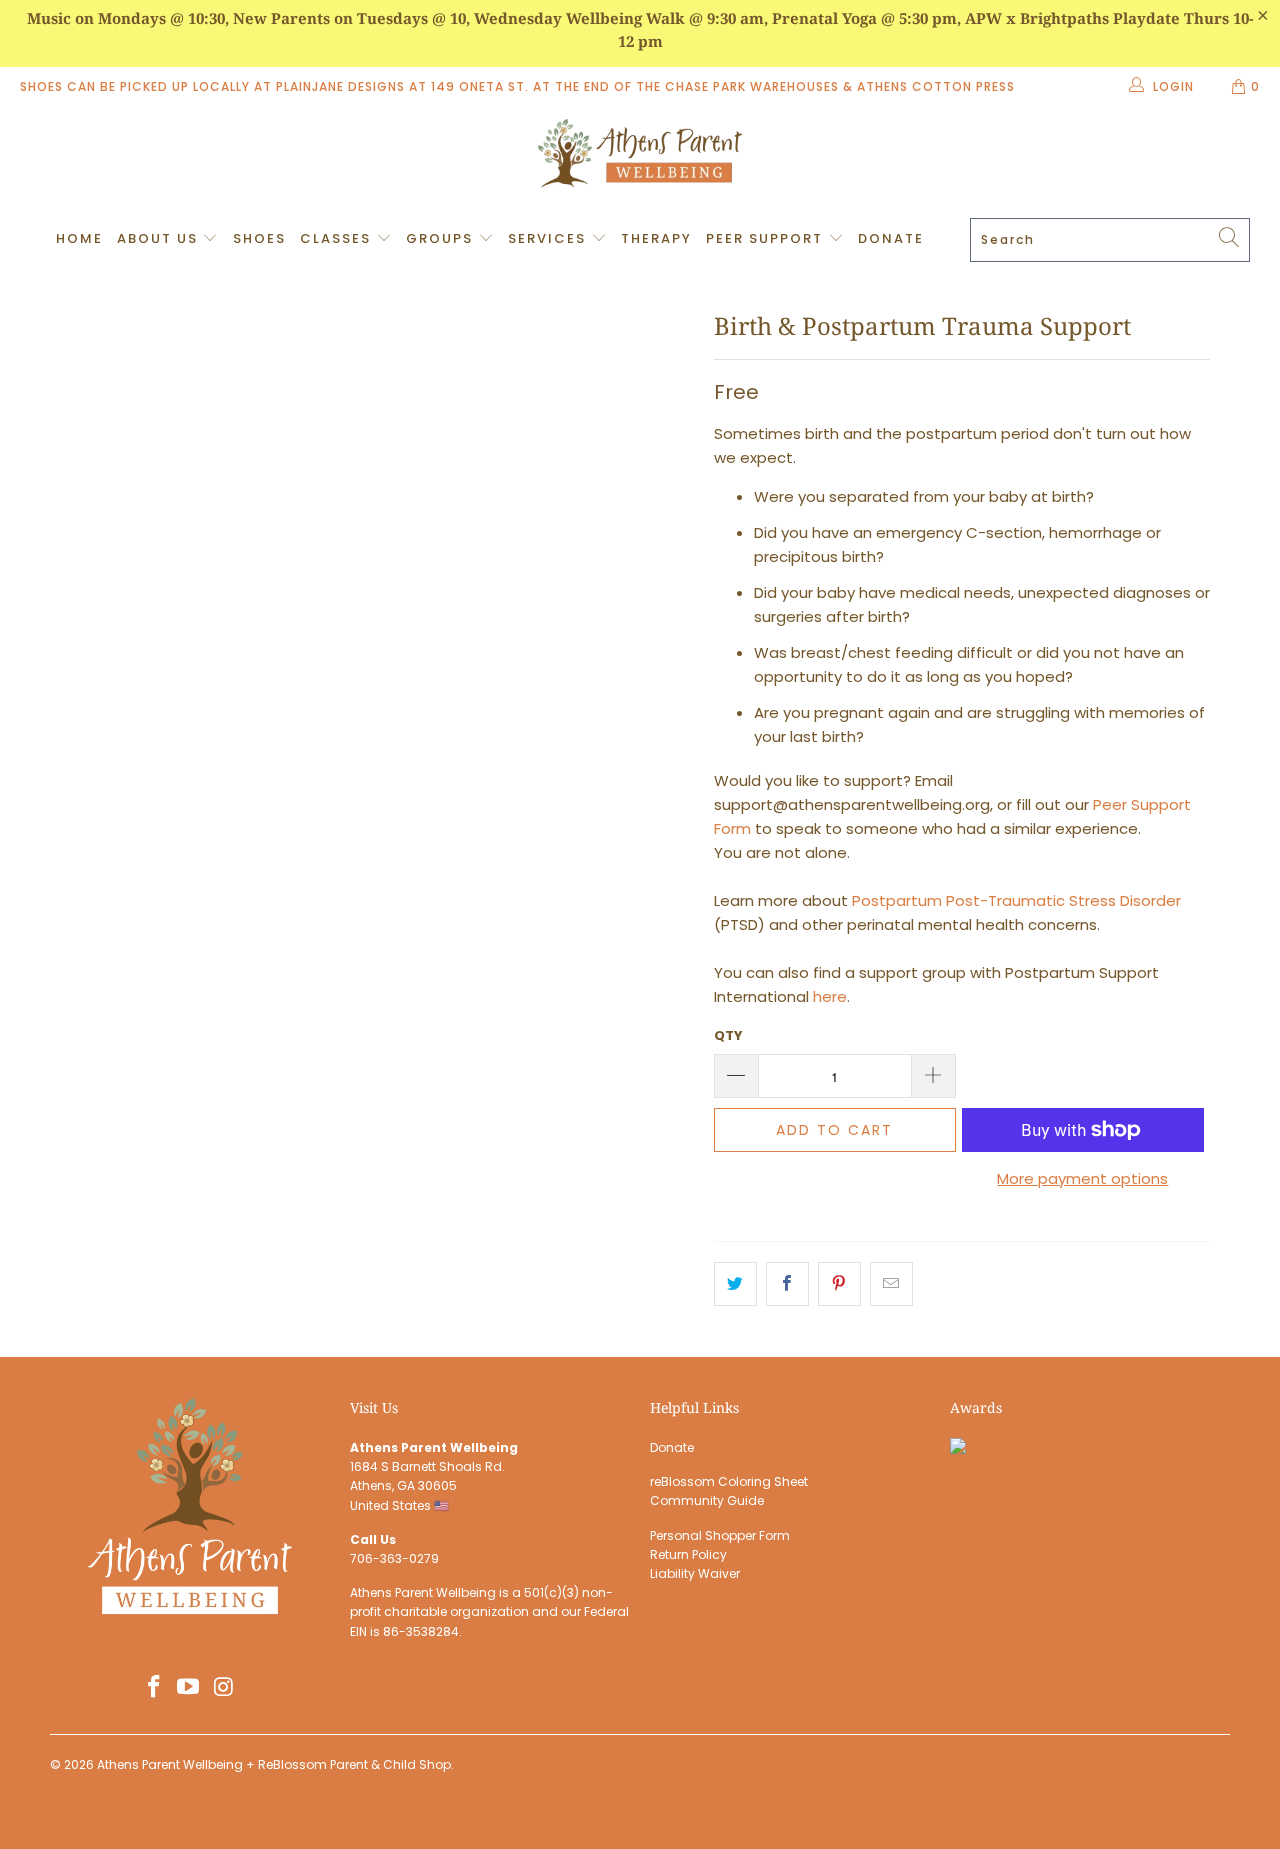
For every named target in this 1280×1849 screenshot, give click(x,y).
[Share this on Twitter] (735, 1284)
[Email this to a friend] (891, 1284)
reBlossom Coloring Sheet (729, 1481)
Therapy (656, 238)
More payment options (1082, 1178)
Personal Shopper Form (720, 1535)
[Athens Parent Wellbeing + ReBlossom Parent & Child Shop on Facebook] (154, 1688)
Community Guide (707, 1500)
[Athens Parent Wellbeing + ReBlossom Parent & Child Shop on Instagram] (224, 1688)
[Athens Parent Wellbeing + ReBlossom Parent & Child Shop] (640, 156)
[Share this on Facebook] (787, 1284)
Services (549, 238)
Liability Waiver (695, 1573)
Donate (891, 238)
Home (79, 238)
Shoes (259, 238)
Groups (442, 238)
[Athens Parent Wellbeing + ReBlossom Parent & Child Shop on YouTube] (189, 1688)
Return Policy (688, 1554)
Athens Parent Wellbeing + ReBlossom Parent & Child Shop (274, 1764)
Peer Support (767, 238)
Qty (728, 1035)
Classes (338, 238)
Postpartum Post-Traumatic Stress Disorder (1016, 900)
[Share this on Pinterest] (839, 1284)
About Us (160, 238)
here (830, 996)
